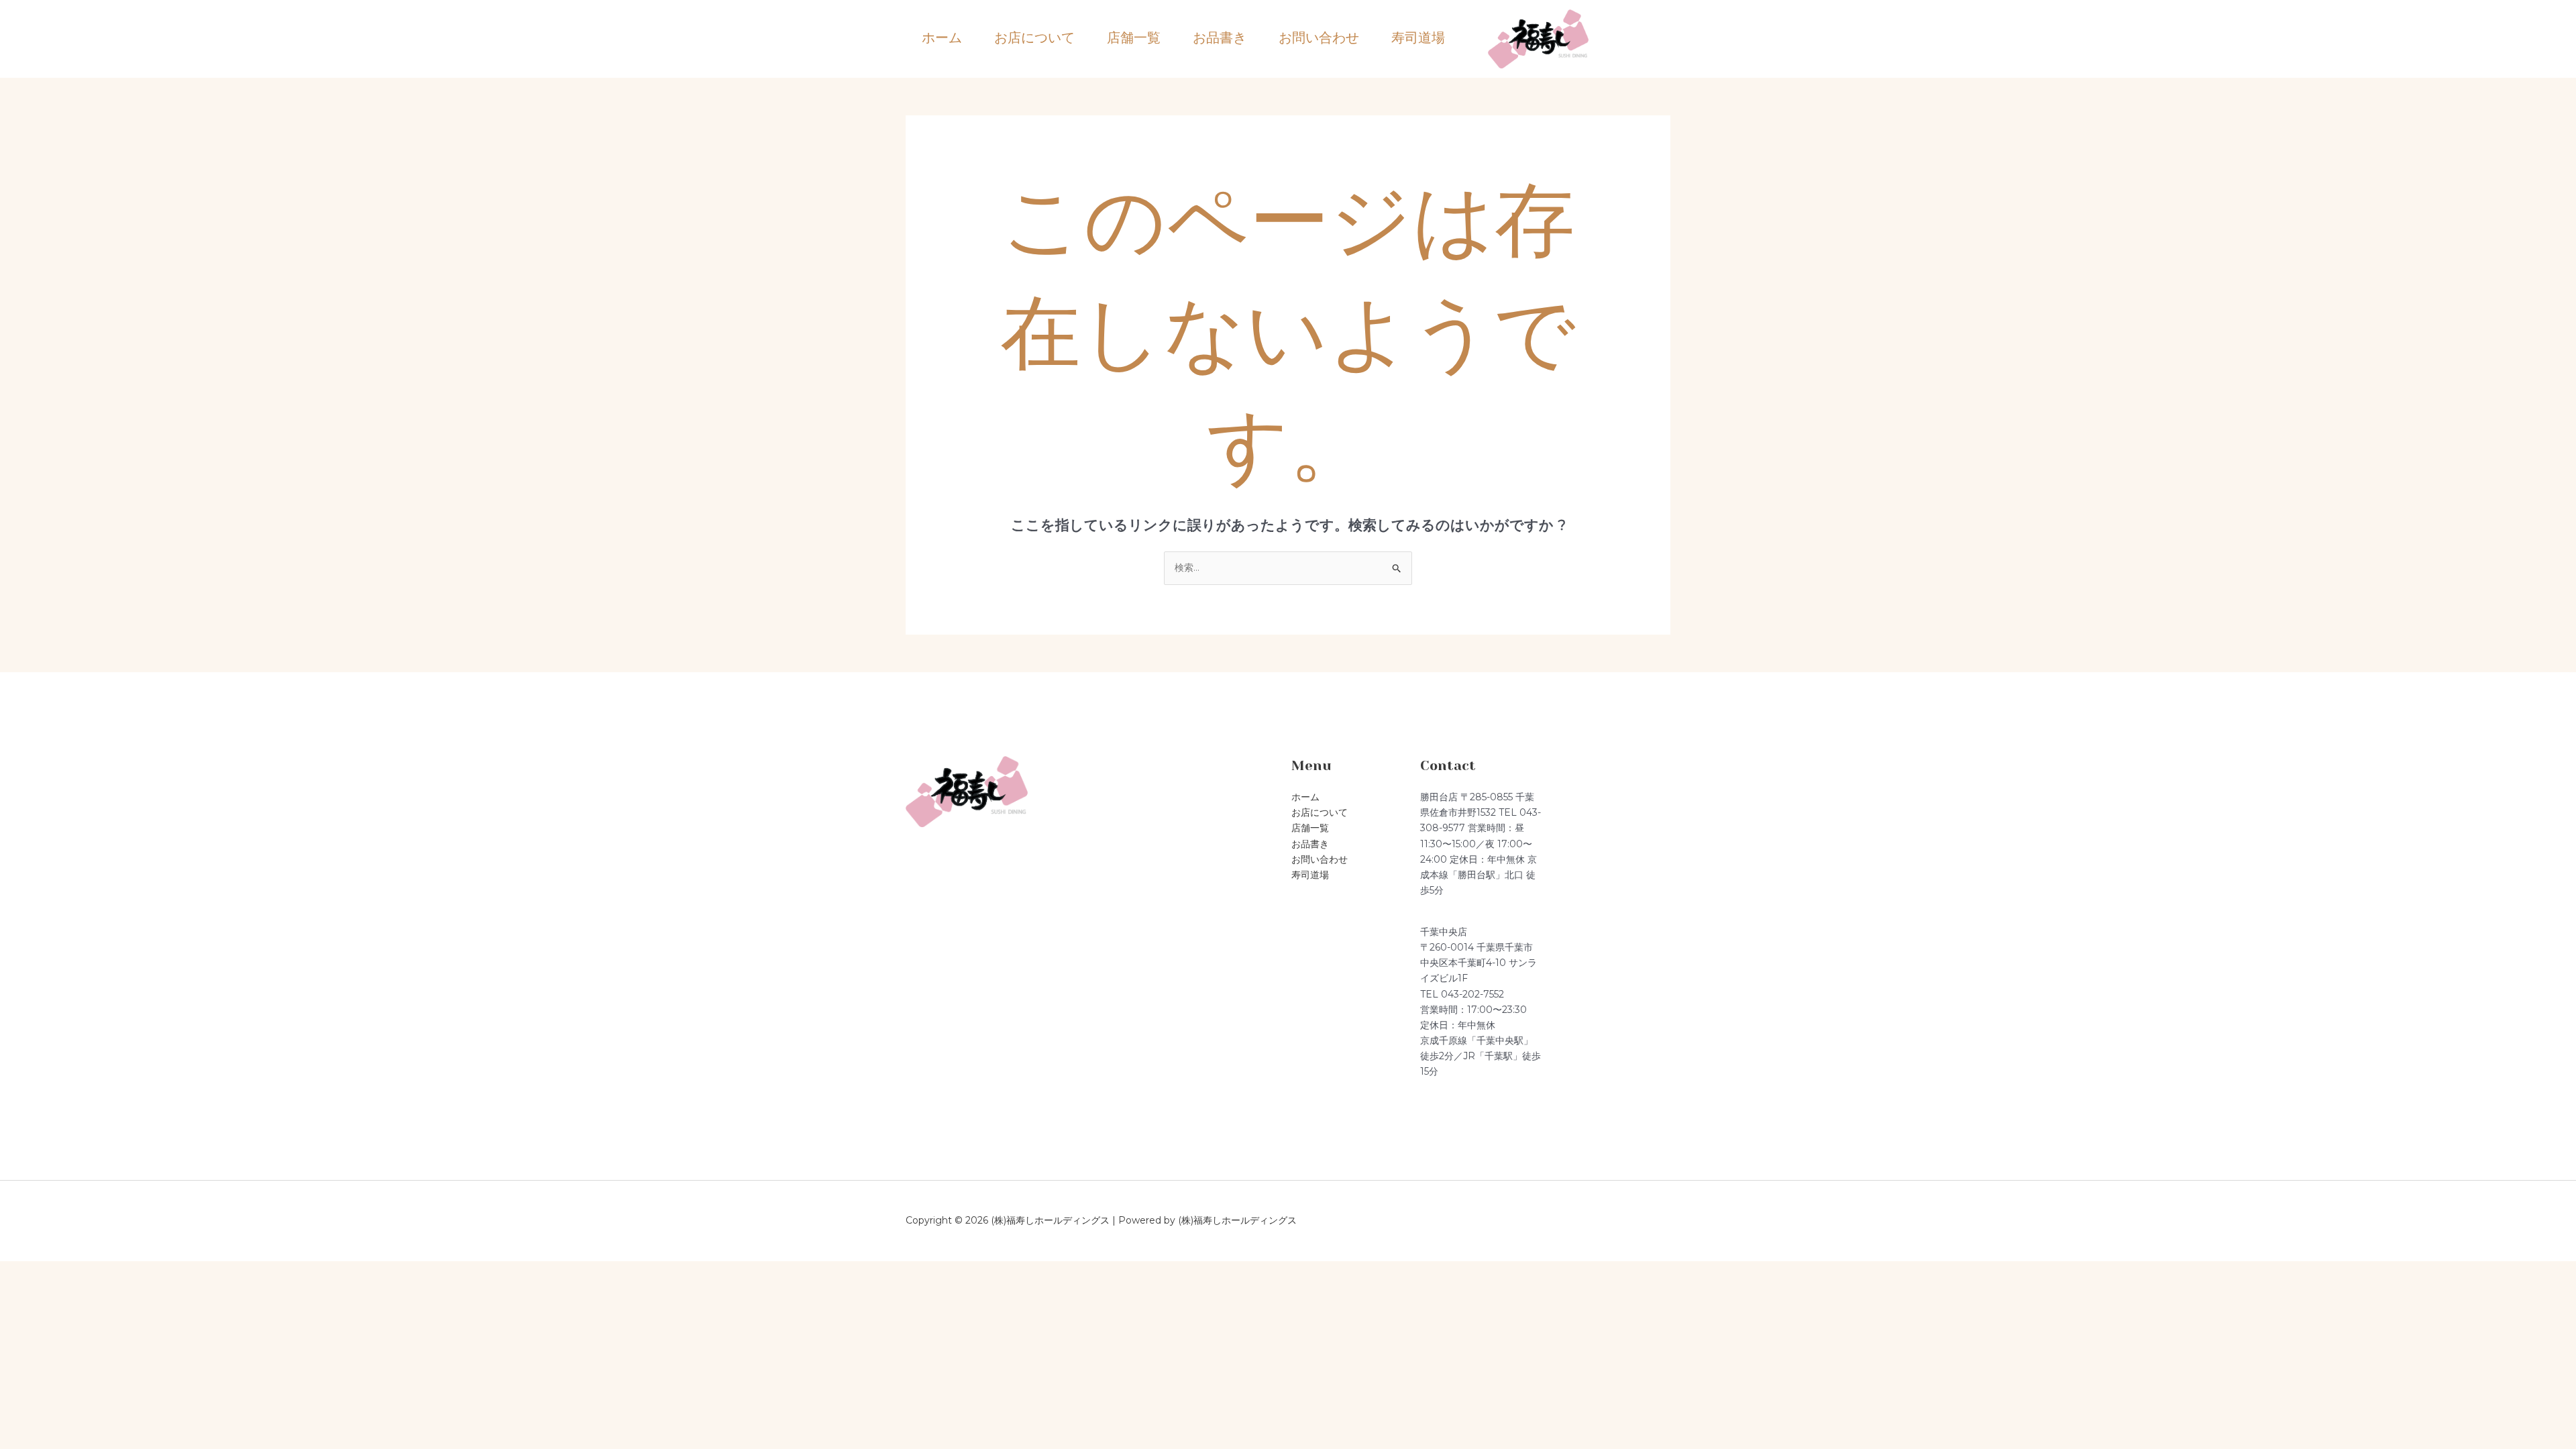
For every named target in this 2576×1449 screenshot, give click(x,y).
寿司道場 (1418, 38)
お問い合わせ (1319, 38)
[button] (1650, 39)
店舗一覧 (1134, 38)
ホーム (942, 38)
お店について (1034, 38)
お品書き (1220, 38)
